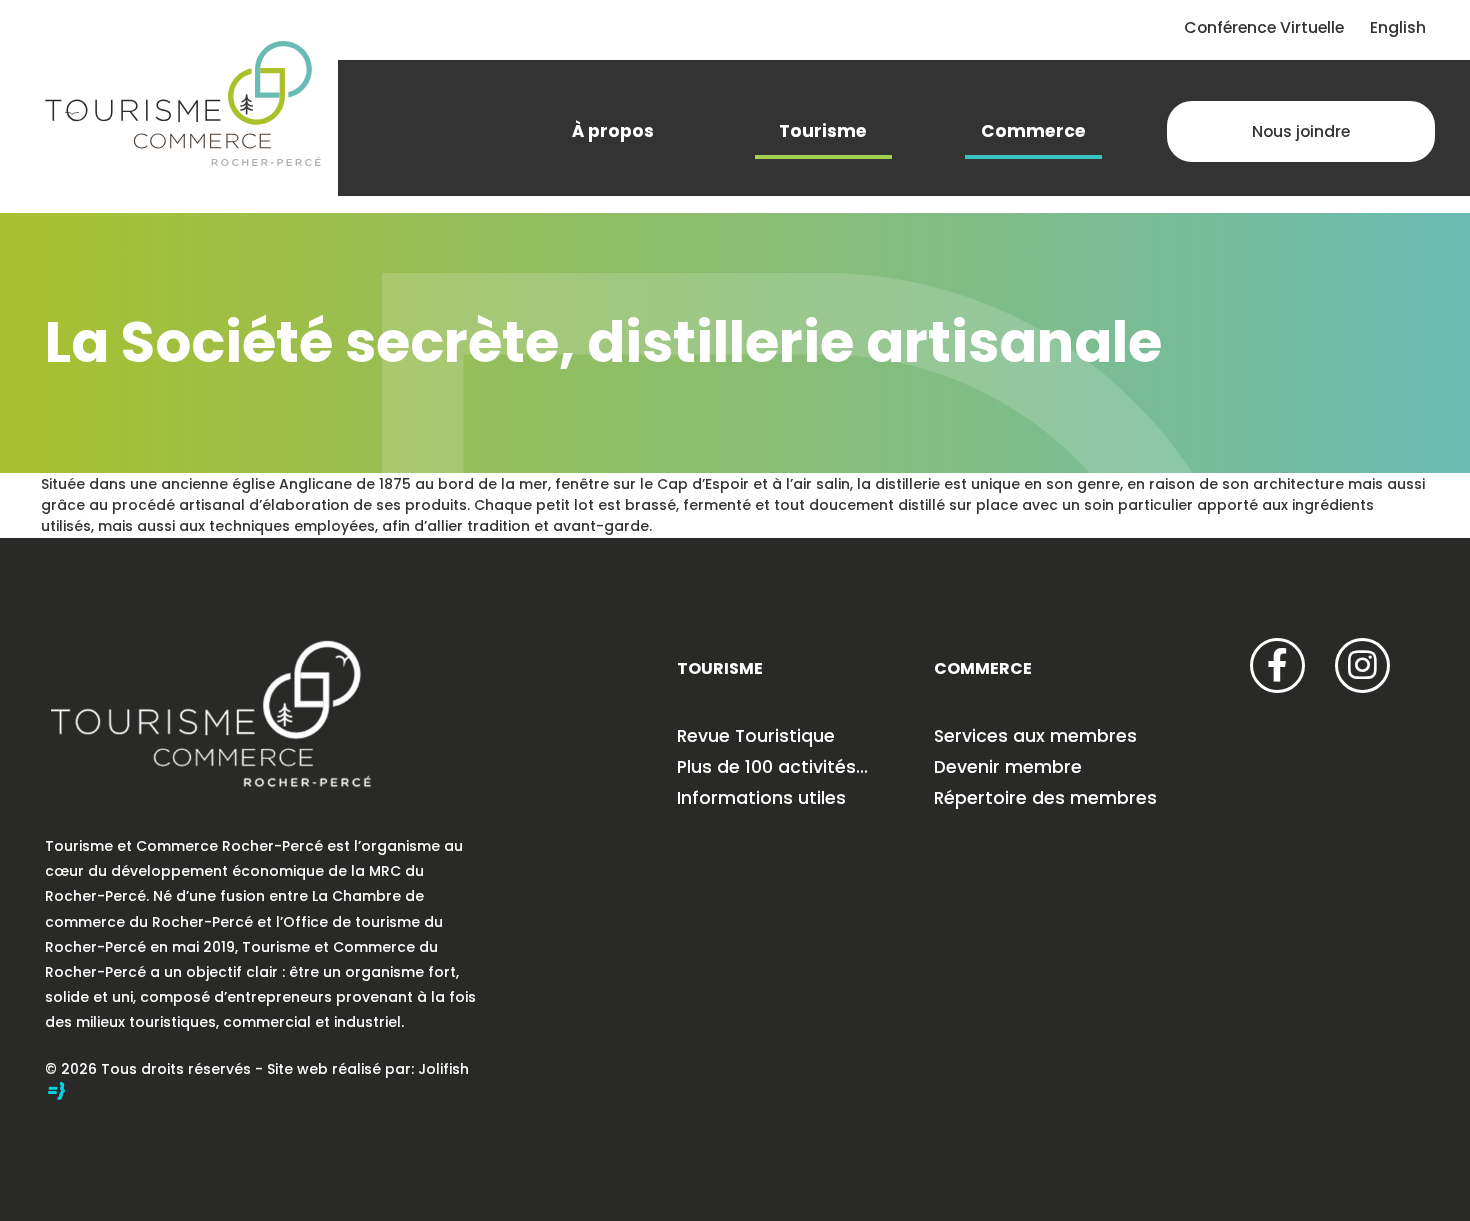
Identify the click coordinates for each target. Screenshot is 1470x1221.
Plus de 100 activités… (772, 767)
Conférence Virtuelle (1264, 27)
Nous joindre (1301, 131)
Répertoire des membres (1045, 798)
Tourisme (823, 131)
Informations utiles (761, 798)
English (1398, 27)
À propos (613, 131)
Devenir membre (1008, 767)
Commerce (1033, 131)
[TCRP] (183, 101)
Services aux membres (1035, 736)
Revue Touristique (756, 736)
